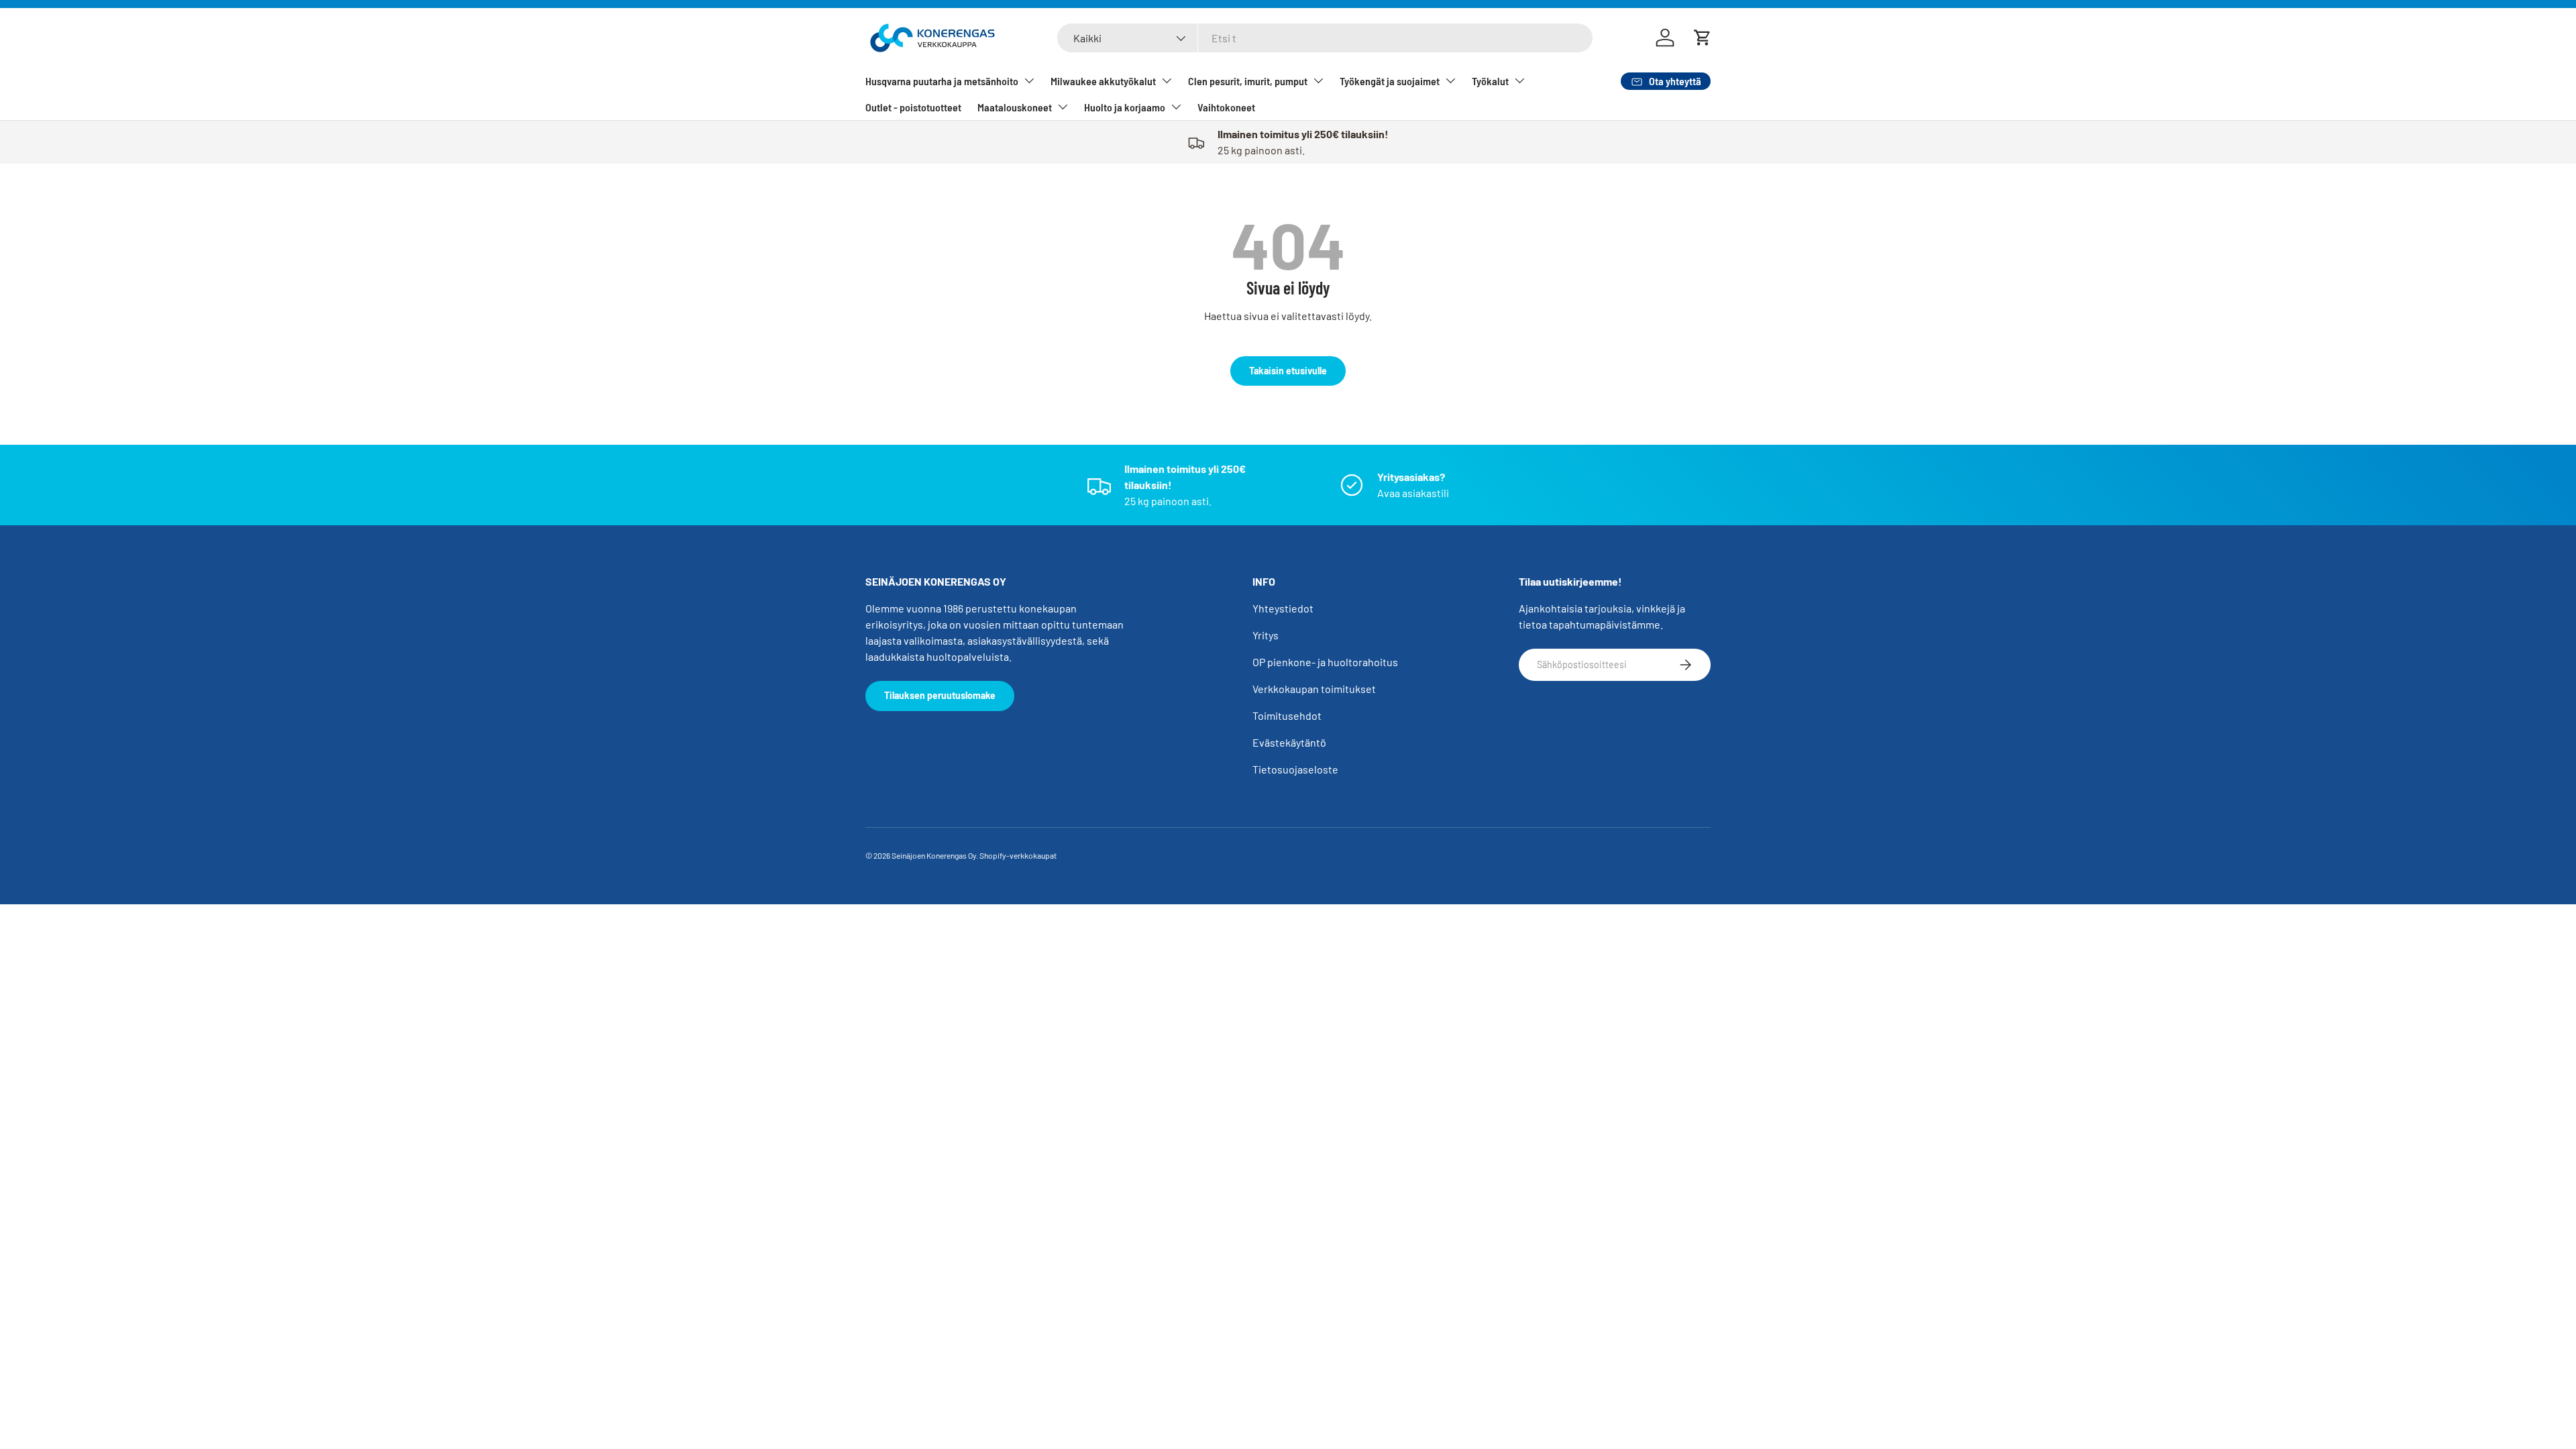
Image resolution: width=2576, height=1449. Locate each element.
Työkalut (1490, 81)
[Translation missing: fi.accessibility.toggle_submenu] (1029, 80)
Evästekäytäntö (1289, 742)
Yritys (1266, 635)
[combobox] (1325, 38)
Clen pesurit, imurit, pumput (1248, 81)
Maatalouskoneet (1015, 107)
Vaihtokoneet (1226, 107)
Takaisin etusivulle (1288, 371)
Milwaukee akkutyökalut (1103, 81)
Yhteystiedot (1283, 608)
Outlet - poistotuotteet (913, 107)
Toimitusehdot (1287, 715)
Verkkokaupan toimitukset (1314, 689)
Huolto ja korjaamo (1125, 107)
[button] (1703, 38)
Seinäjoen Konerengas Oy (934, 855)
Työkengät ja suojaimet (1390, 81)
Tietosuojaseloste (1295, 769)
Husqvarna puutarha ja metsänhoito (942, 81)
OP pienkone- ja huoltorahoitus (1325, 662)
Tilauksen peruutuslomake (940, 695)
